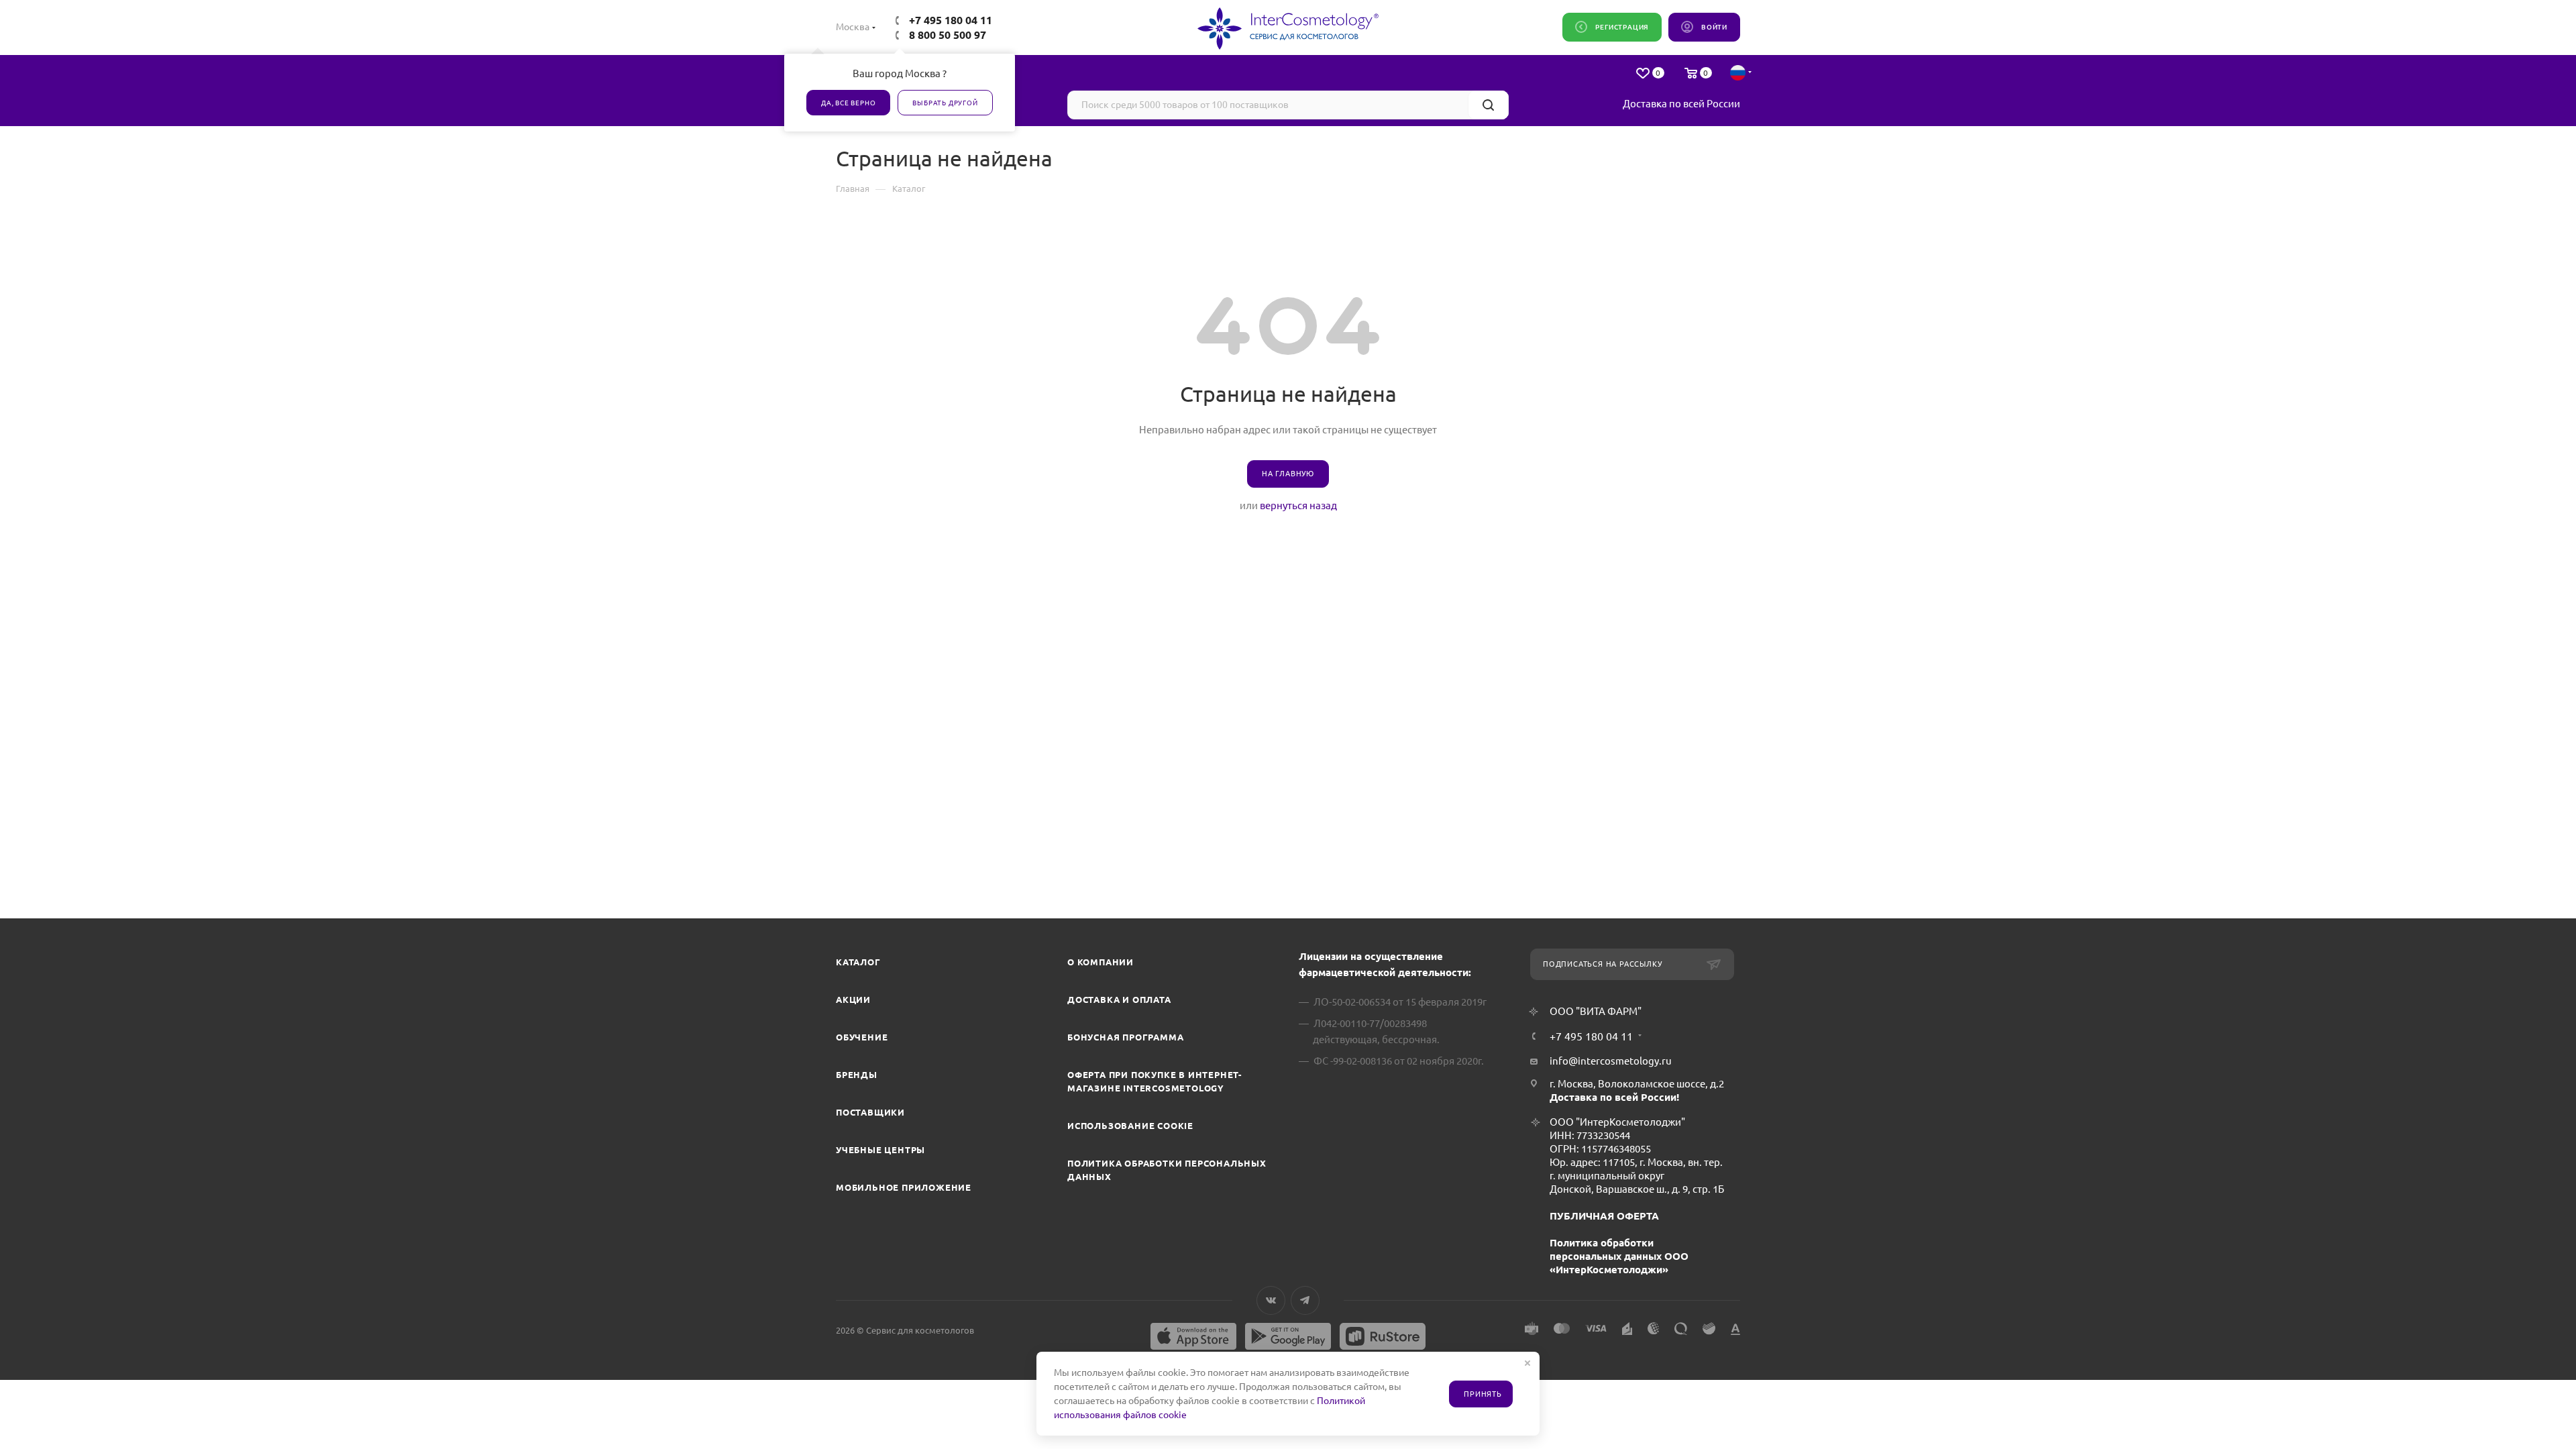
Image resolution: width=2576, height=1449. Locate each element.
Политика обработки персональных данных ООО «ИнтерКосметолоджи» (1619, 1256)
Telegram (1305, 1300)
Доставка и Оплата (1119, 1000)
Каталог (858, 962)
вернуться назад (1298, 505)
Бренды (857, 1075)
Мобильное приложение (904, 1187)
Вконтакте (1271, 1300)
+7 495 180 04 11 (951, 20)
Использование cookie (1130, 1126)
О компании (1101, 962)
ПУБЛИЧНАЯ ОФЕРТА (1604, 1216)
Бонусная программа (1125, 1037)
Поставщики (870, 1112)
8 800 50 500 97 (948, 35)
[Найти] (1488, 105)
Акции (853, 1000)
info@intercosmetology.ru (1611, 1061)
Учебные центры (880, 1150)
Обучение (862, 1037)
